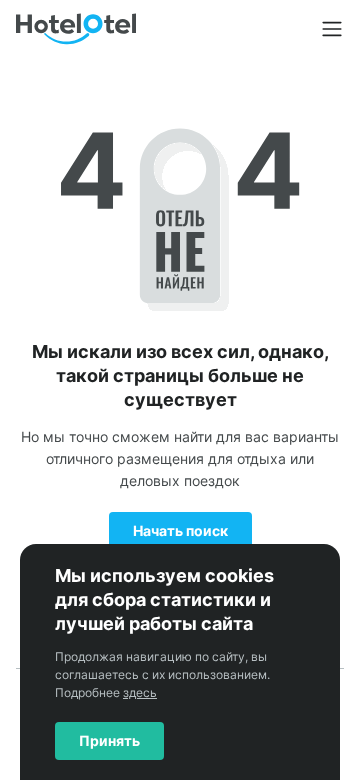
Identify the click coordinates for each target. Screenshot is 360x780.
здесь (140, 692)
